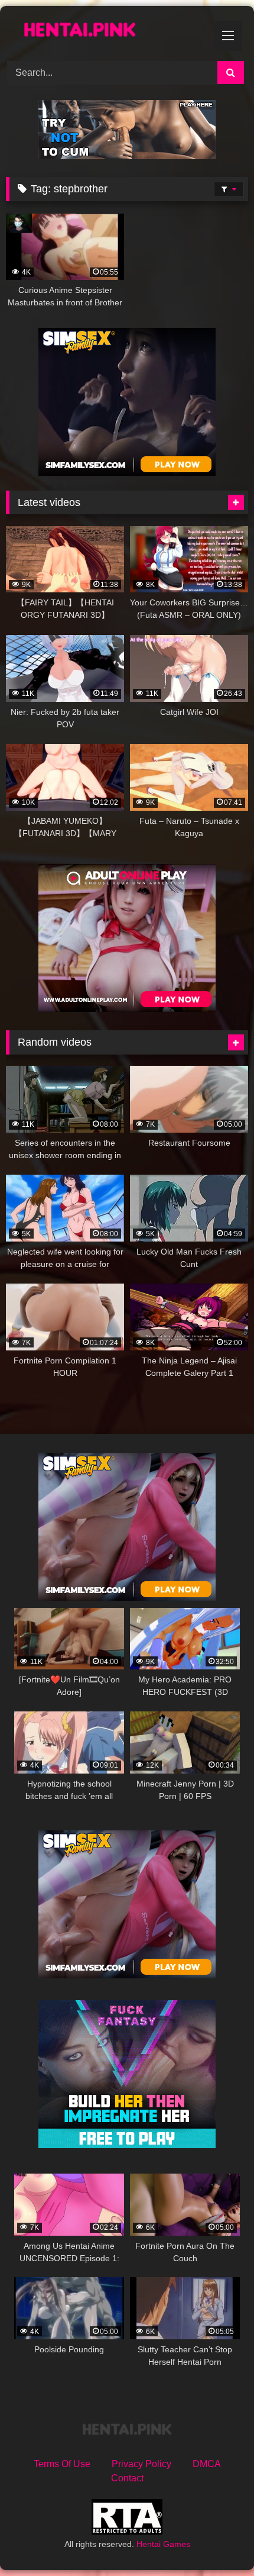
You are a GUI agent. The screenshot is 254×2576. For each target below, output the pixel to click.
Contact (127, 2478)
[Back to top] (217, 2541)
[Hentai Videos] (104, 32)
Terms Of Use (62, 2464)
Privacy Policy (141, 2464)
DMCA (207, 2464)
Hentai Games (163, 2544)
